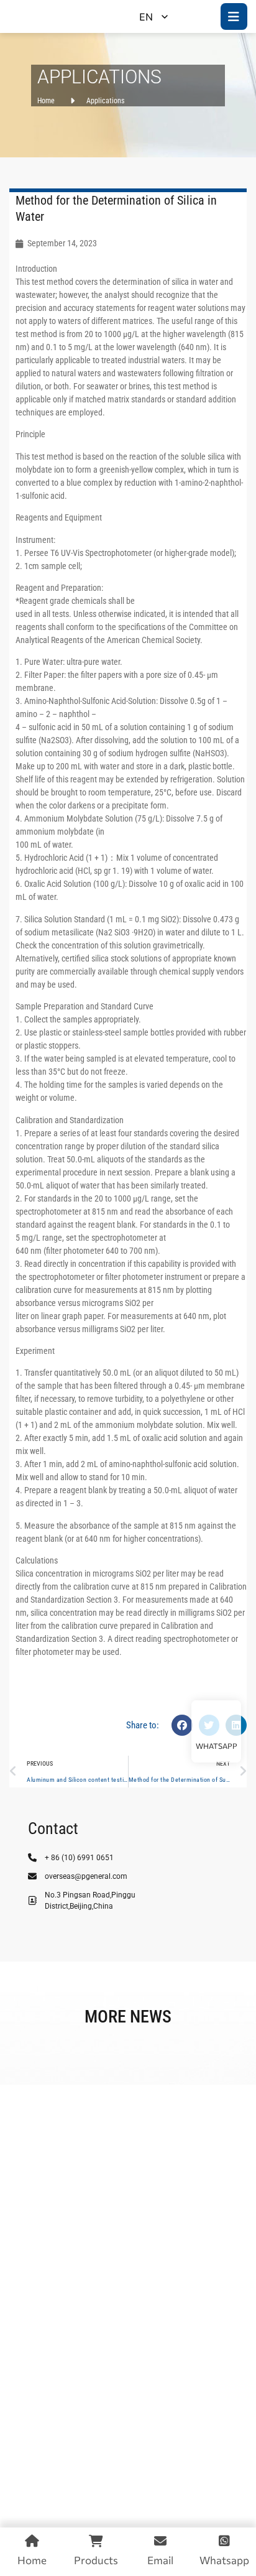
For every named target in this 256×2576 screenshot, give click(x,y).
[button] (182, 1725)
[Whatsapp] (216, 1722)
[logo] (54, 16)
